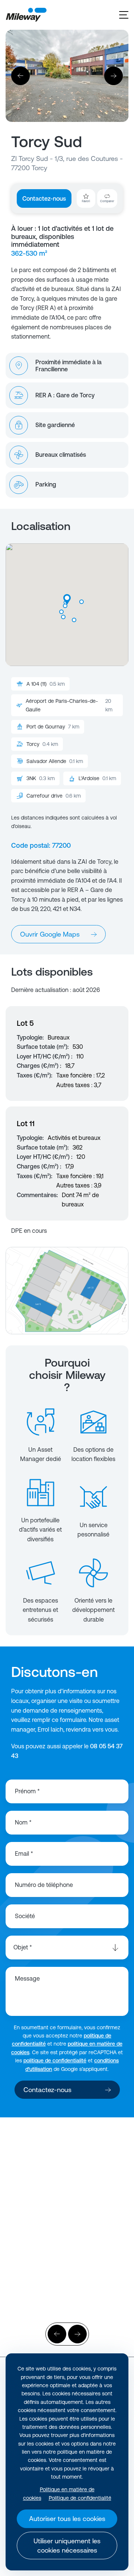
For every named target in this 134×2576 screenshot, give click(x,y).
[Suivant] (114, 76)
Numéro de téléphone (44, 1885)
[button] (82, 602)
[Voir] (67, 2190)
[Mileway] (26, 15)
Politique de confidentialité (80, 2498)
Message (27, 1978)
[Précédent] (20, 76)
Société (25, 1916)
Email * (24, 1853)
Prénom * (27, 1791)
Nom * (23, 1822)
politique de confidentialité (55, 2061)
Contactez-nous (44, 198)
